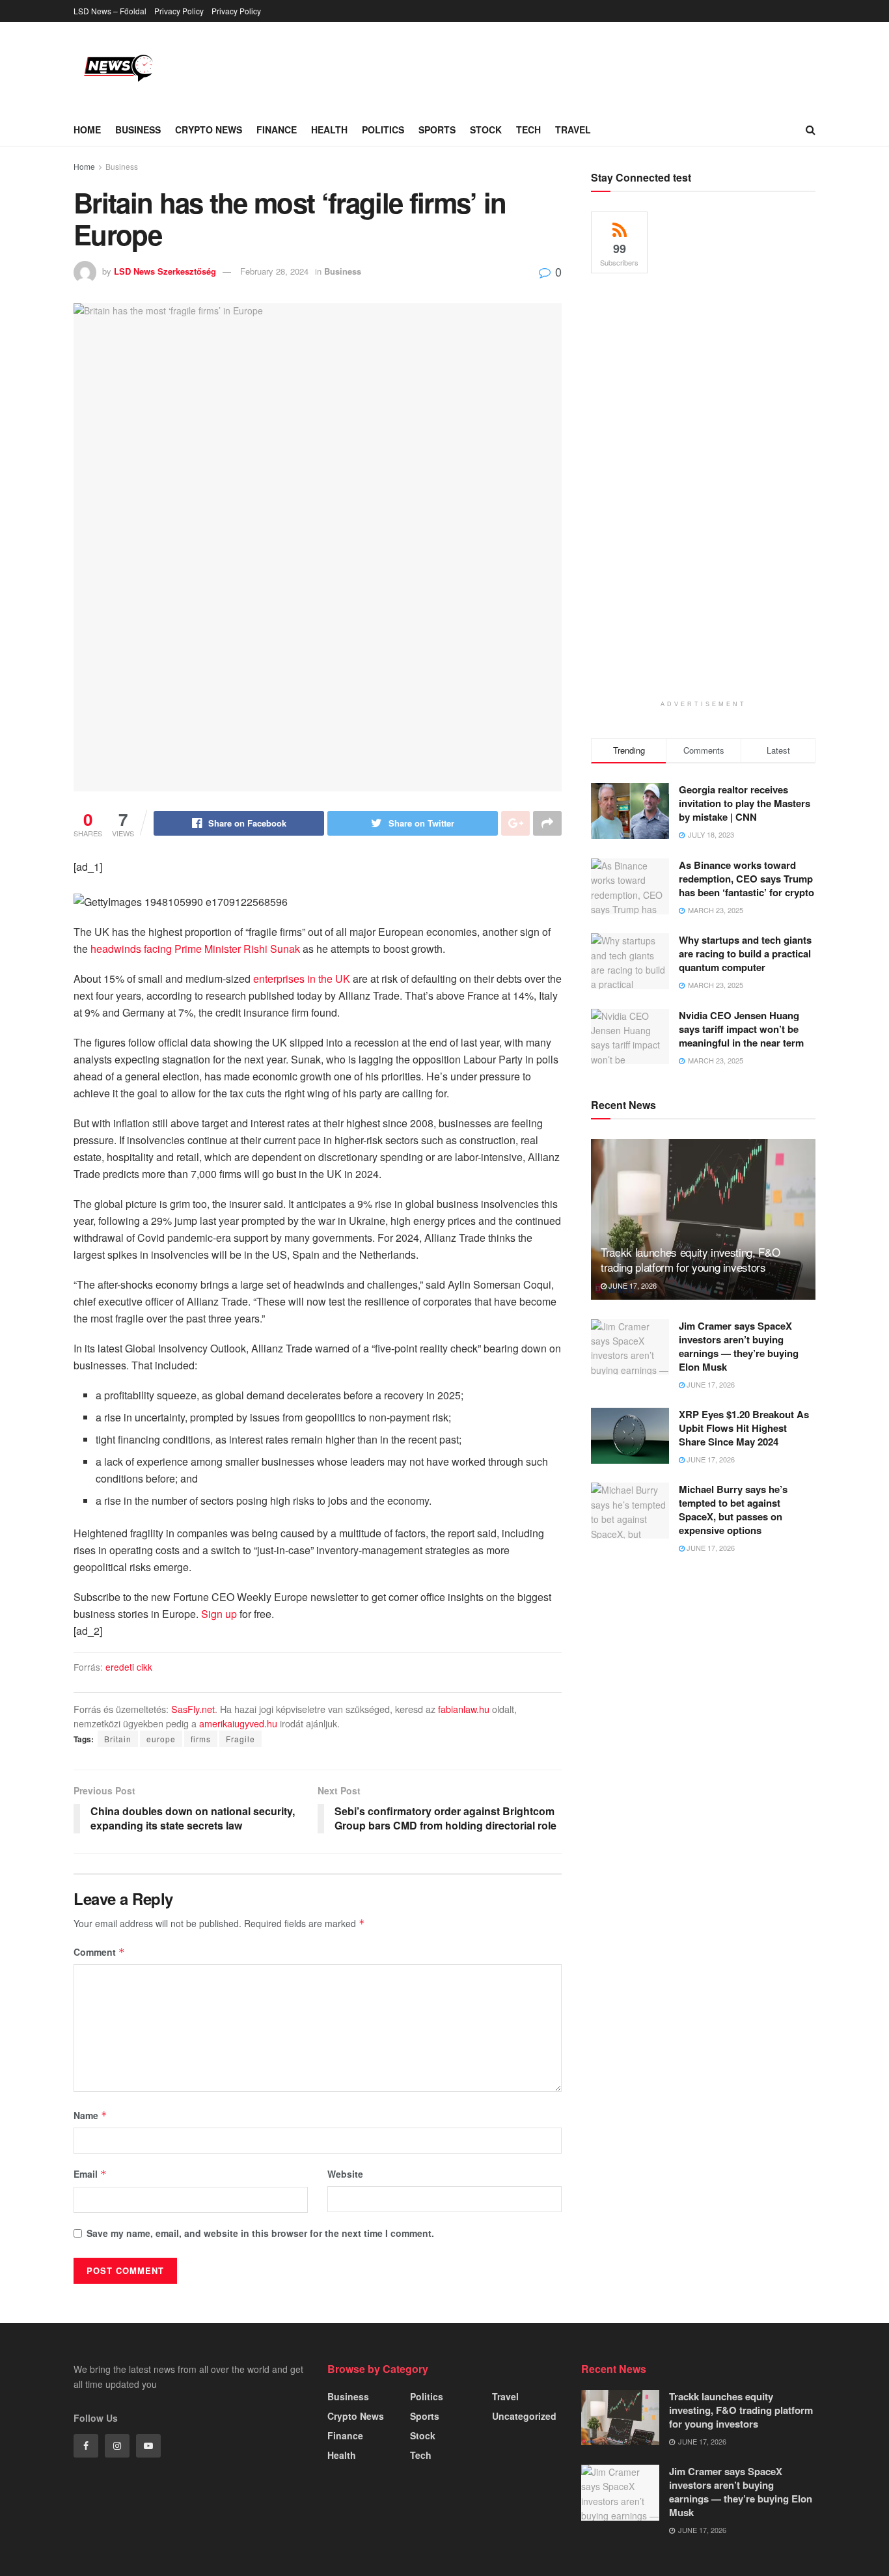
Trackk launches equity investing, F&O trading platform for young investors (690, 1260)
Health (329, 130)
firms (201, 1739)
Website (345, 2174)
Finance (277, 130)
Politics (383, 130)
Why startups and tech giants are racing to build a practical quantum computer (745, 953)
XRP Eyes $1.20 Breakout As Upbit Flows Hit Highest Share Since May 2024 (744, 1428)
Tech (528, 130)
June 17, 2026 (632, 1285)
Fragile (240, 1739)
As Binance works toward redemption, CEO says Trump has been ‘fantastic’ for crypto (746, 879)
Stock (486, 130)
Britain (118, 1739)
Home (87, 130)
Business (138, 130)
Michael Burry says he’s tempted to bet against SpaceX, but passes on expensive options (733, 1510)
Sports (437, 130)
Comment (99, 1952)
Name (90, 2115)
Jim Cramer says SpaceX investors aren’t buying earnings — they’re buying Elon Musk (739, 1346)
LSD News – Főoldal (110, 11)
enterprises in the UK (302, 979)
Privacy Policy (179, 11)
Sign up (219, 1614)
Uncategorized (524, 2416)
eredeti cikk (129, 1667)
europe (161, 1739)
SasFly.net (193, 1709)
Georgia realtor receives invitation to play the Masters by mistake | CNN (745, 803)
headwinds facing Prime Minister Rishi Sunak (195, 949)
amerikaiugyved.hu (238, 1723)
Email (90, 2174)
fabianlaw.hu (464, 1709)
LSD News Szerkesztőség (165, 271)
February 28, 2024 (274, 271)
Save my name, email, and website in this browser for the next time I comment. (260, 2233)
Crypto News (209, 130)
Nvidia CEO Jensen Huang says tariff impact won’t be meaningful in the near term (741, 1029)
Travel (573, 130)
